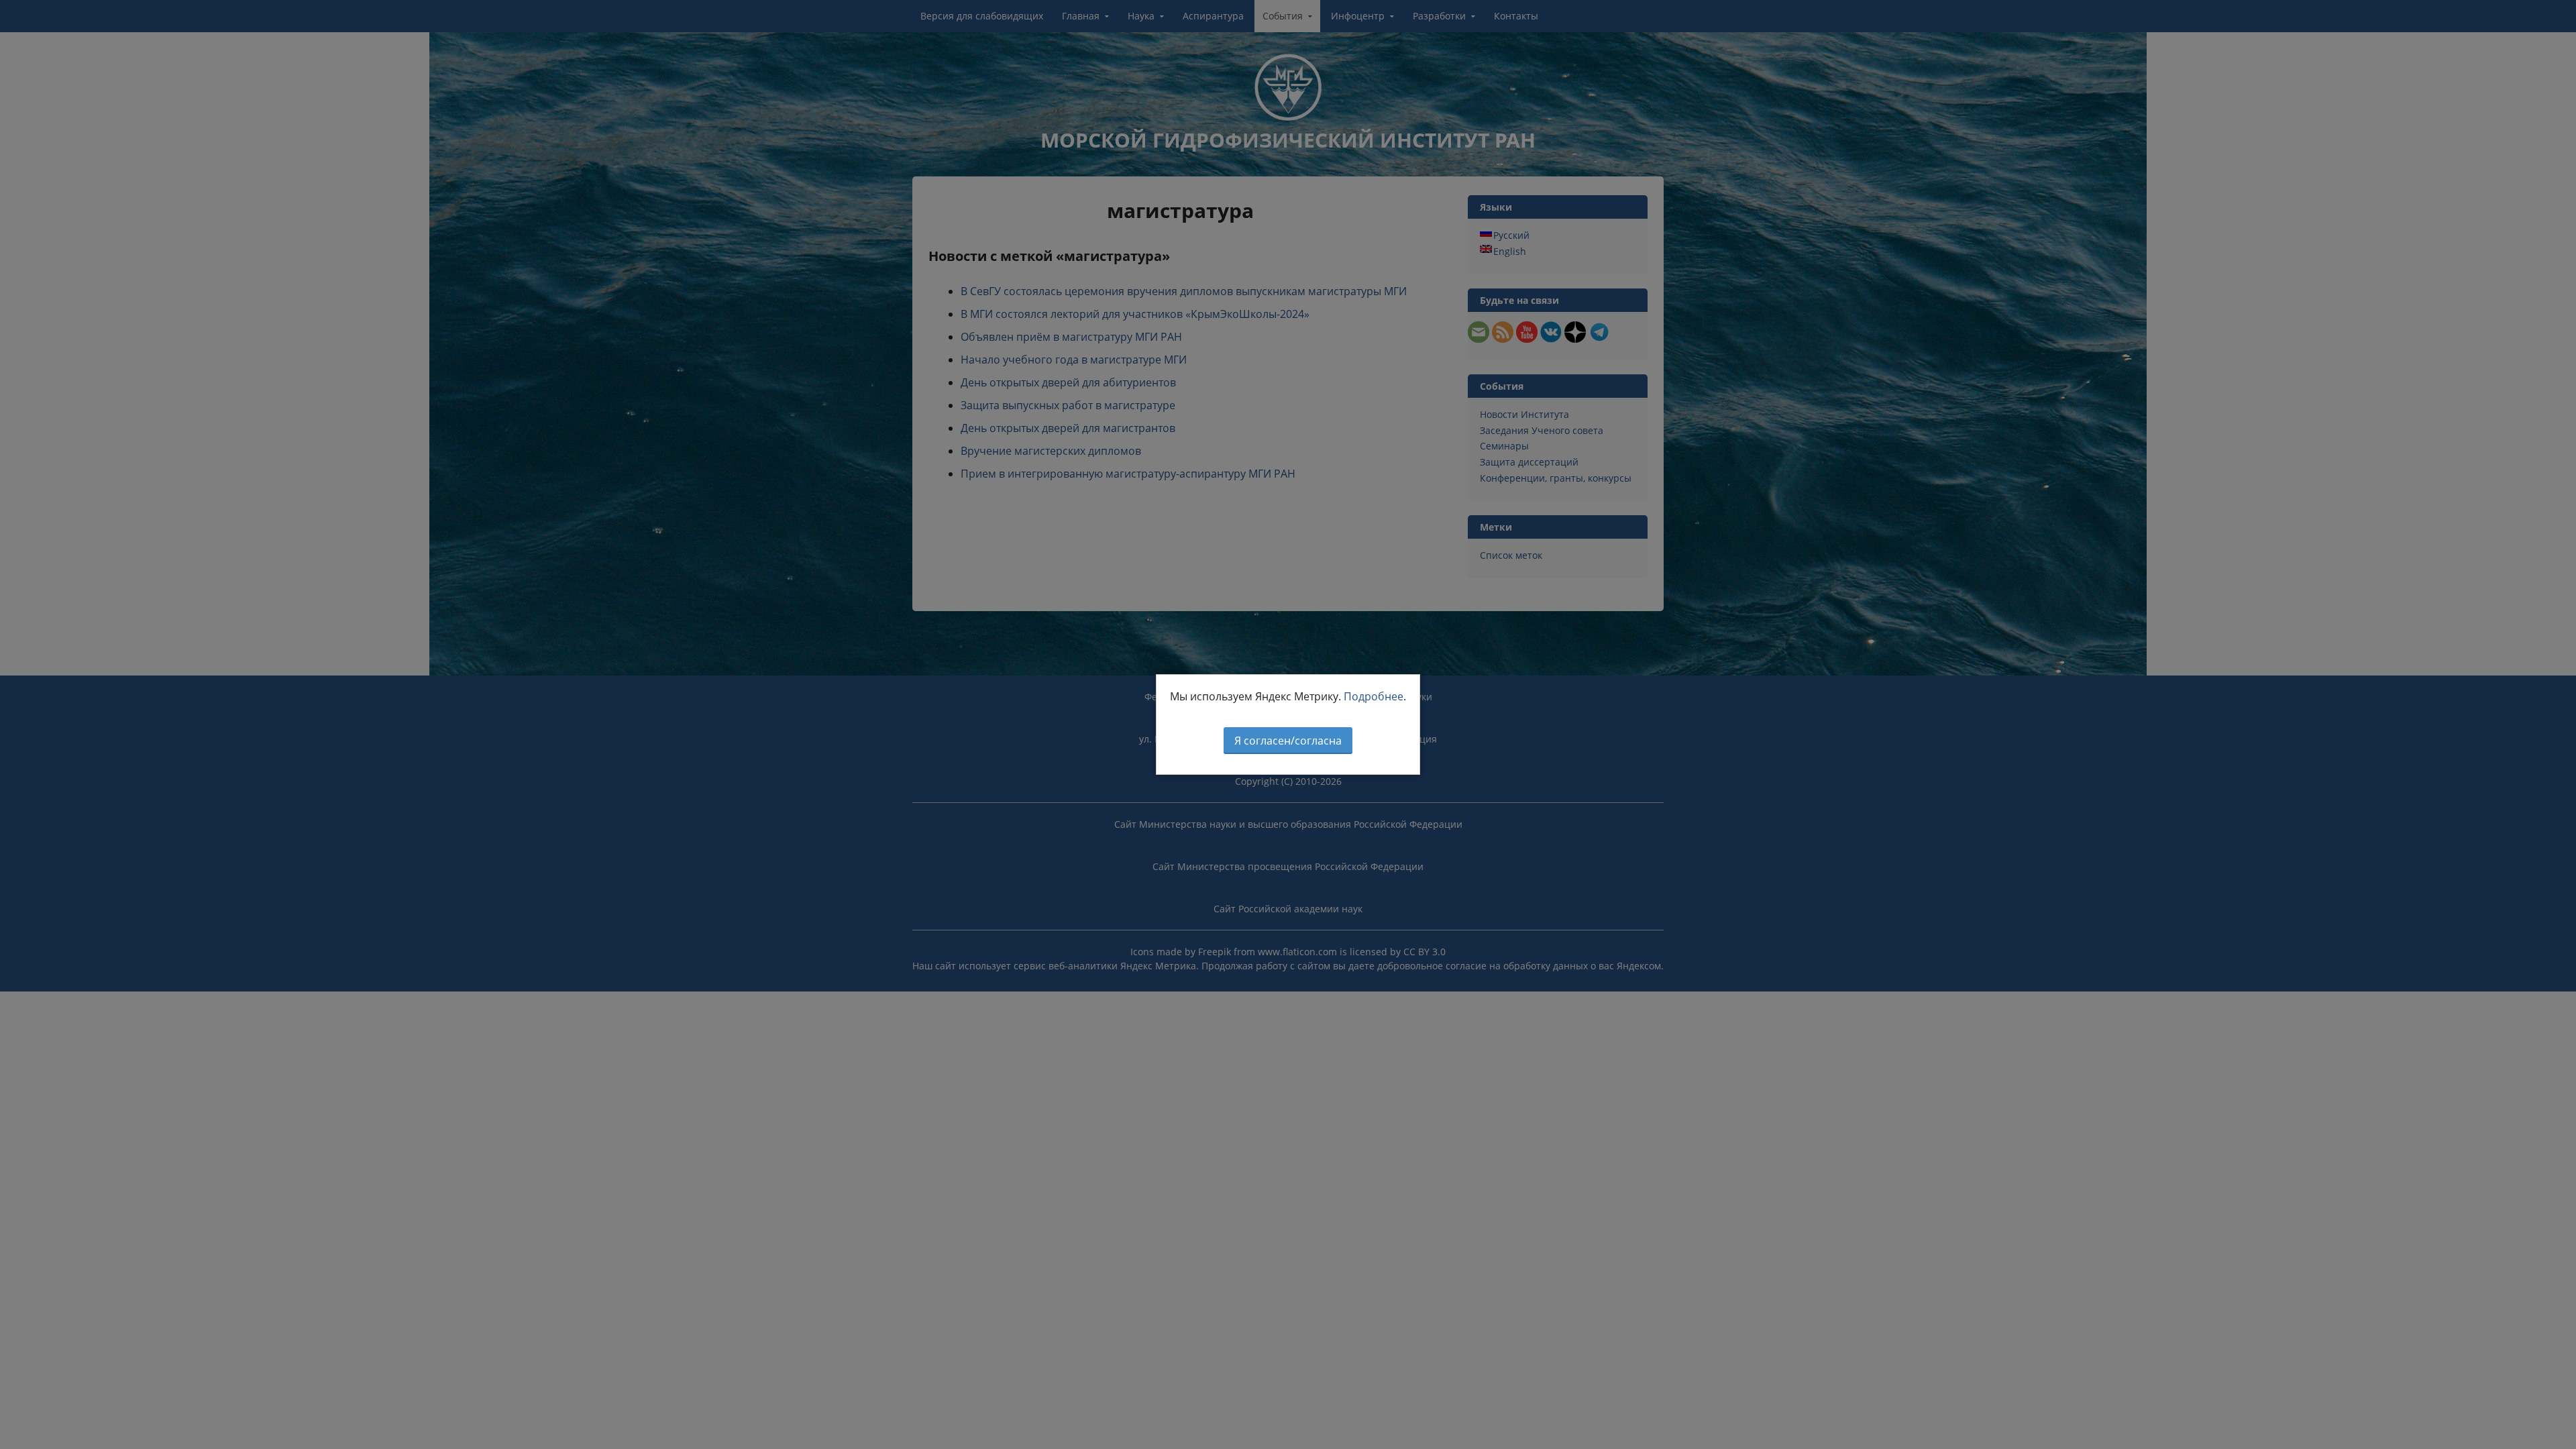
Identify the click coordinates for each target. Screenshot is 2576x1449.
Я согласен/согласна (1288, 741)
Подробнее (1374, 696)
